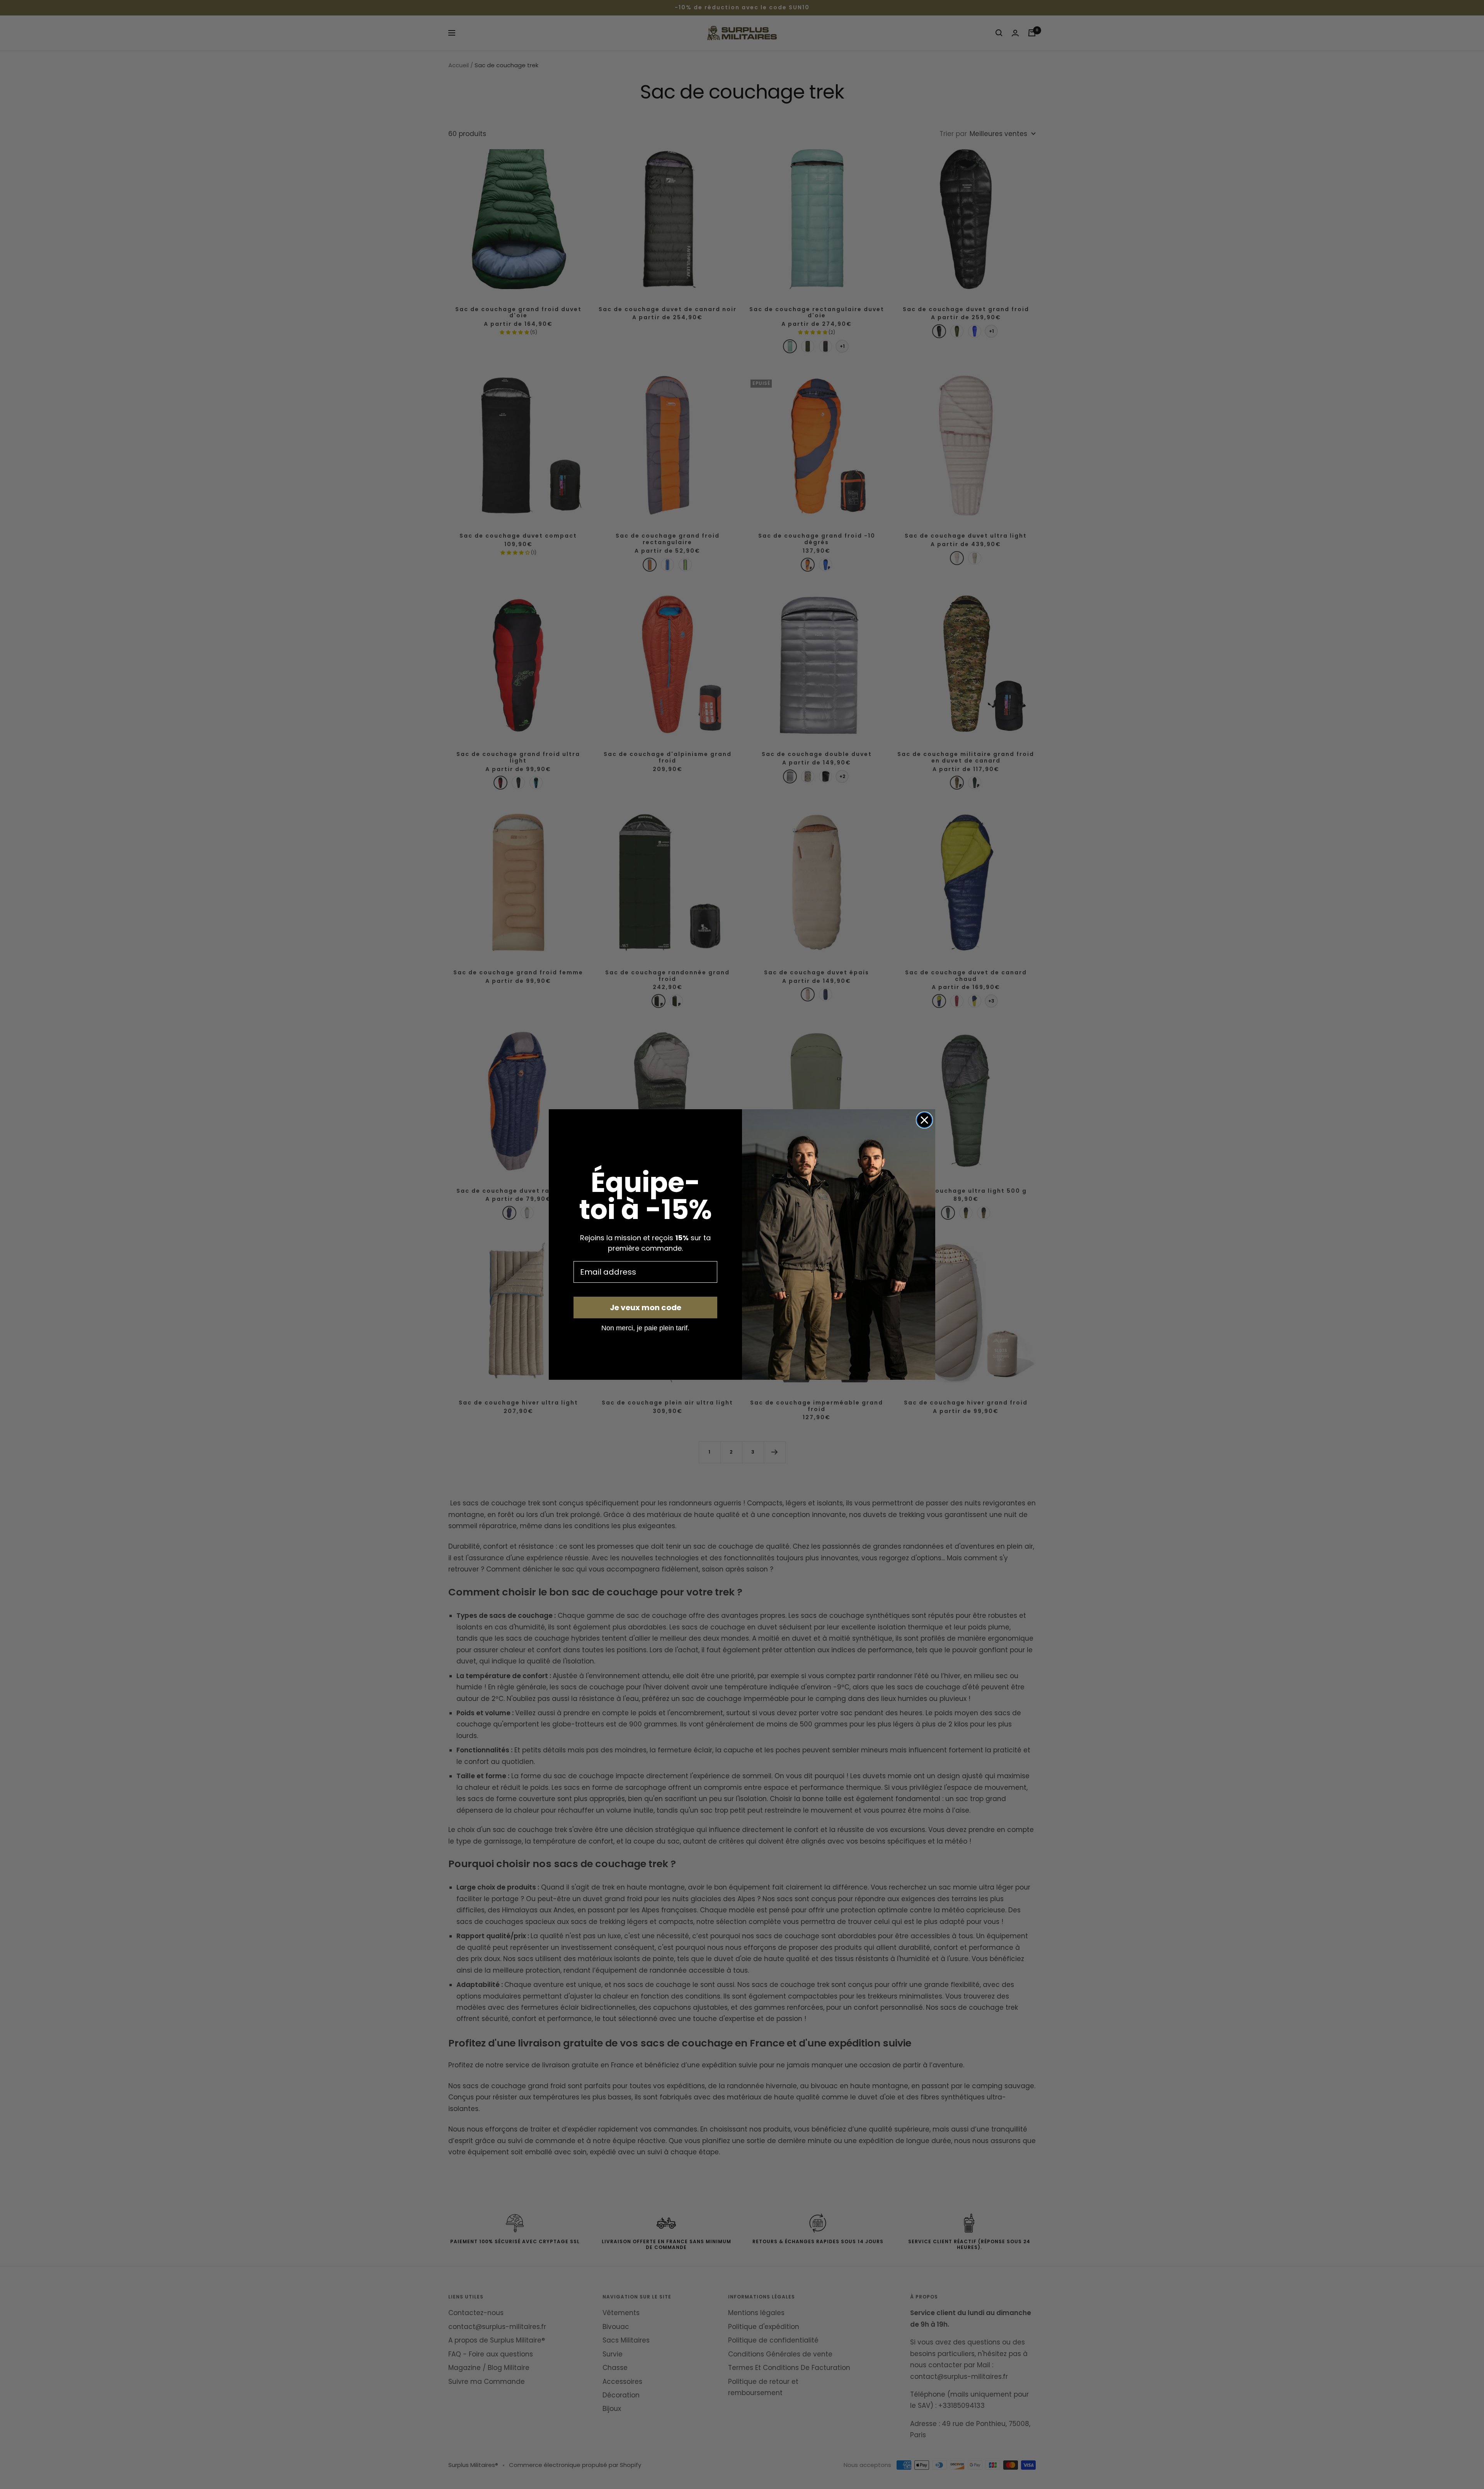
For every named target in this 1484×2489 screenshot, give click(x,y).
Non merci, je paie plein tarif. (645, 1328)
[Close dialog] (924, 1120)
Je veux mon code (646, 1307)
